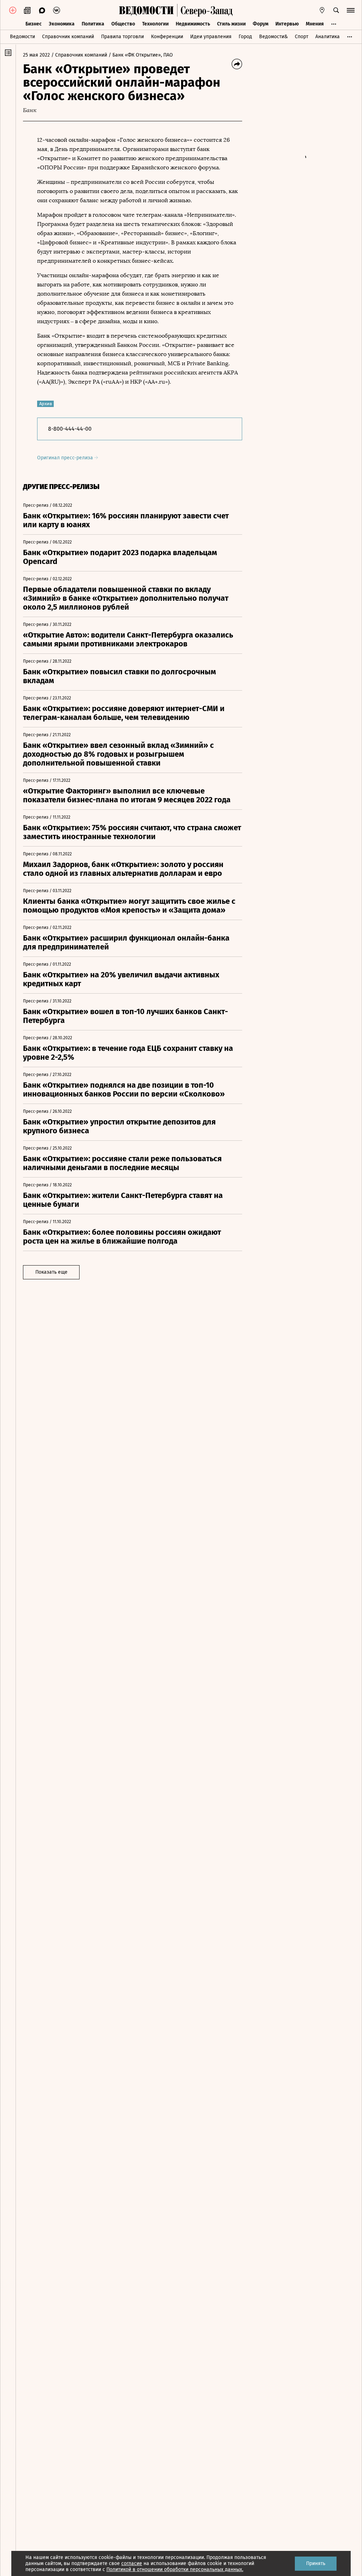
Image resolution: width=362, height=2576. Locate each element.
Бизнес (34, 24)
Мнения (315, 24)
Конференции (167, 37)
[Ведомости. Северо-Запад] (205, 10)
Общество (123, 24)
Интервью (287, 24)
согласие (132, 2563)
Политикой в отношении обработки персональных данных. (175, 2569)
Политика (93, 24)
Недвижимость (193, 24)
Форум (261, 24)
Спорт (302, 37)
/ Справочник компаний (79, 55)
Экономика (62, 24)
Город (245, 37)
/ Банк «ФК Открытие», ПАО (141, 55)
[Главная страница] (146, 10)
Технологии (155, 24)
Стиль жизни (231, 24)
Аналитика (328, 37)
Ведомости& (273, 37)
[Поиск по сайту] (336, 10)
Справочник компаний (68, 37)
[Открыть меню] (351, 10)
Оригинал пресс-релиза (66, 458)
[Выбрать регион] (322, 10)
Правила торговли (122, 37)
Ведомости (22, 37)
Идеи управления (211, 37)
